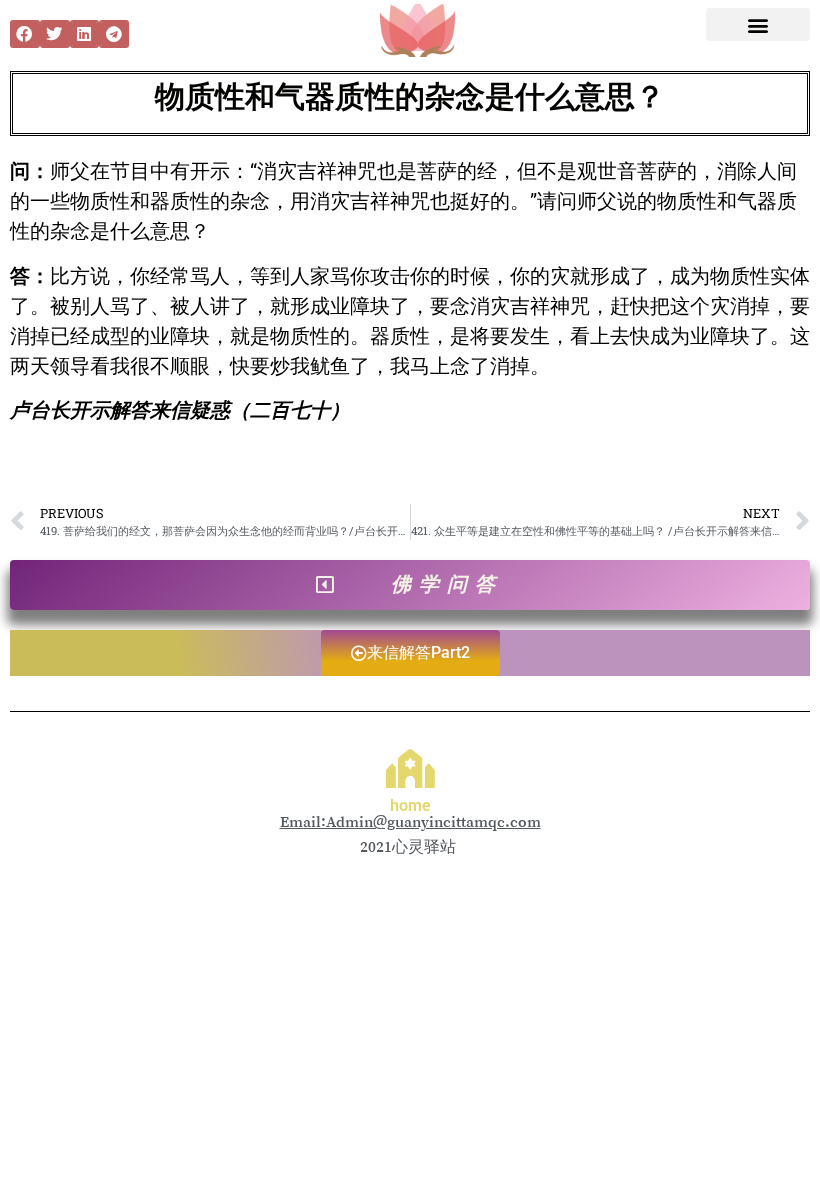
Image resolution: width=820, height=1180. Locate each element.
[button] (25, 34)
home (410, 805)
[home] (410, 768)
